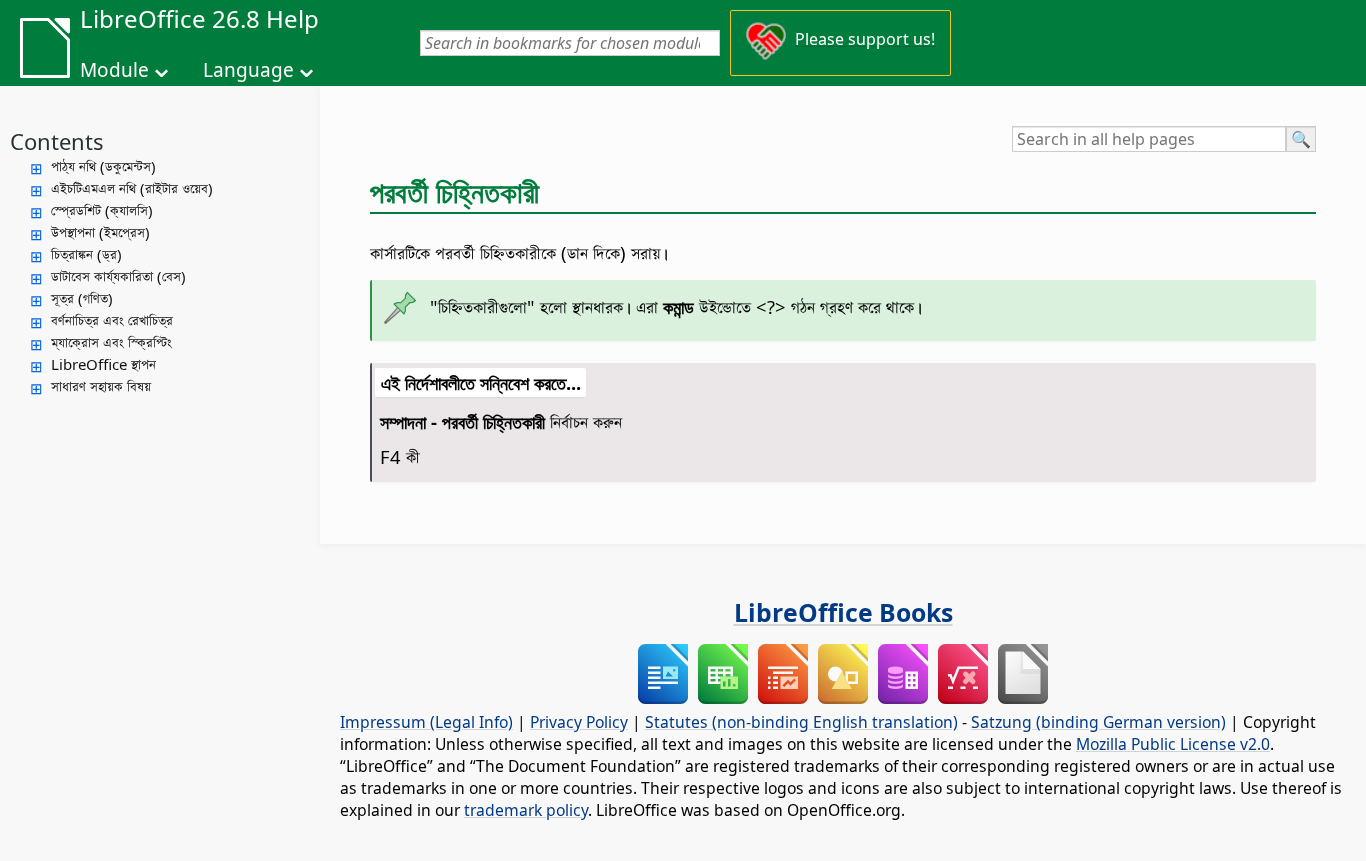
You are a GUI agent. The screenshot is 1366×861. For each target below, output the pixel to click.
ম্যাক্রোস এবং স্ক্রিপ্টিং (111, 342)
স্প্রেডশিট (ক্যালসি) (102, 210)
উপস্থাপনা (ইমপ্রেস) (100, 232)
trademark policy (526, 810)
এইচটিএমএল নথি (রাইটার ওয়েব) (132, 188)
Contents (57, 141)
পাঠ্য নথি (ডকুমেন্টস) (103, 166)
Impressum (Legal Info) (426, 722)
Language (248, 70)
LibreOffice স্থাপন (103, 364)
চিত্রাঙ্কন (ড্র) (86, 254)
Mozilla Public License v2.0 (1173, 744)
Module (114, 70)
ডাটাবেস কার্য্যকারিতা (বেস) (118, 276)
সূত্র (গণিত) (82, 298)
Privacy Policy (579, 722)
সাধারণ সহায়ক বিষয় (101, 386)
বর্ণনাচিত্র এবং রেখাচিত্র (112, 320)
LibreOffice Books (843, 612)
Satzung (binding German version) (1098, 722)
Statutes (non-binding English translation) (801, 722)
